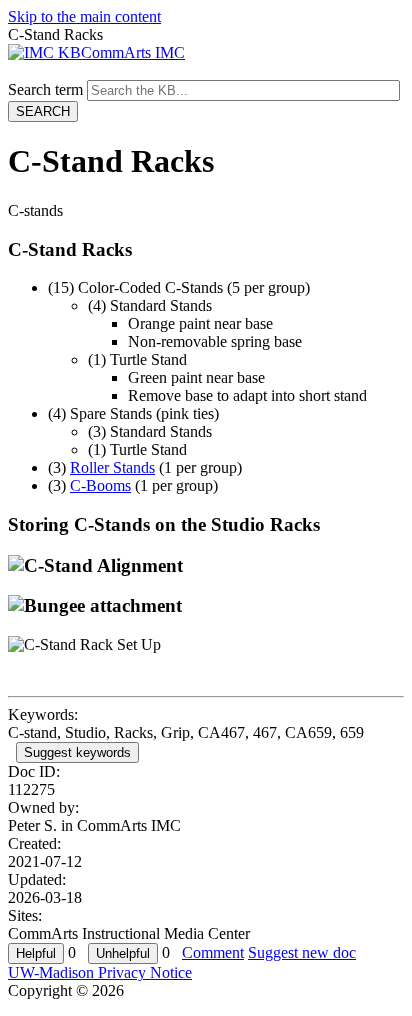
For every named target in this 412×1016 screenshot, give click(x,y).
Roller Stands (112, 467)
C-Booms (100, 485)
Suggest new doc (302, 952)
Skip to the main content (84, 16)
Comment (213, 952)
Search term (45, 89)
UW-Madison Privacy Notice (100, 972)
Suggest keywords (77, 752)
